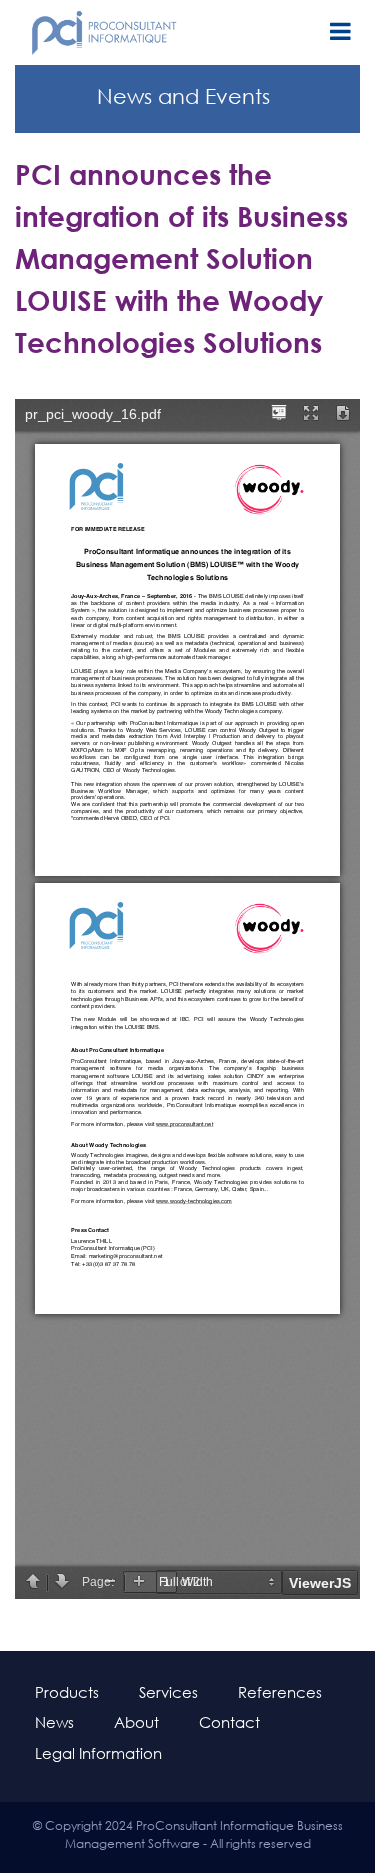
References (280, 1692)
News (54, 1722)
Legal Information (98, 1753)
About (136, 1722)
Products (67, 1692)
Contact (229, 1722)
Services (168, 1692)
